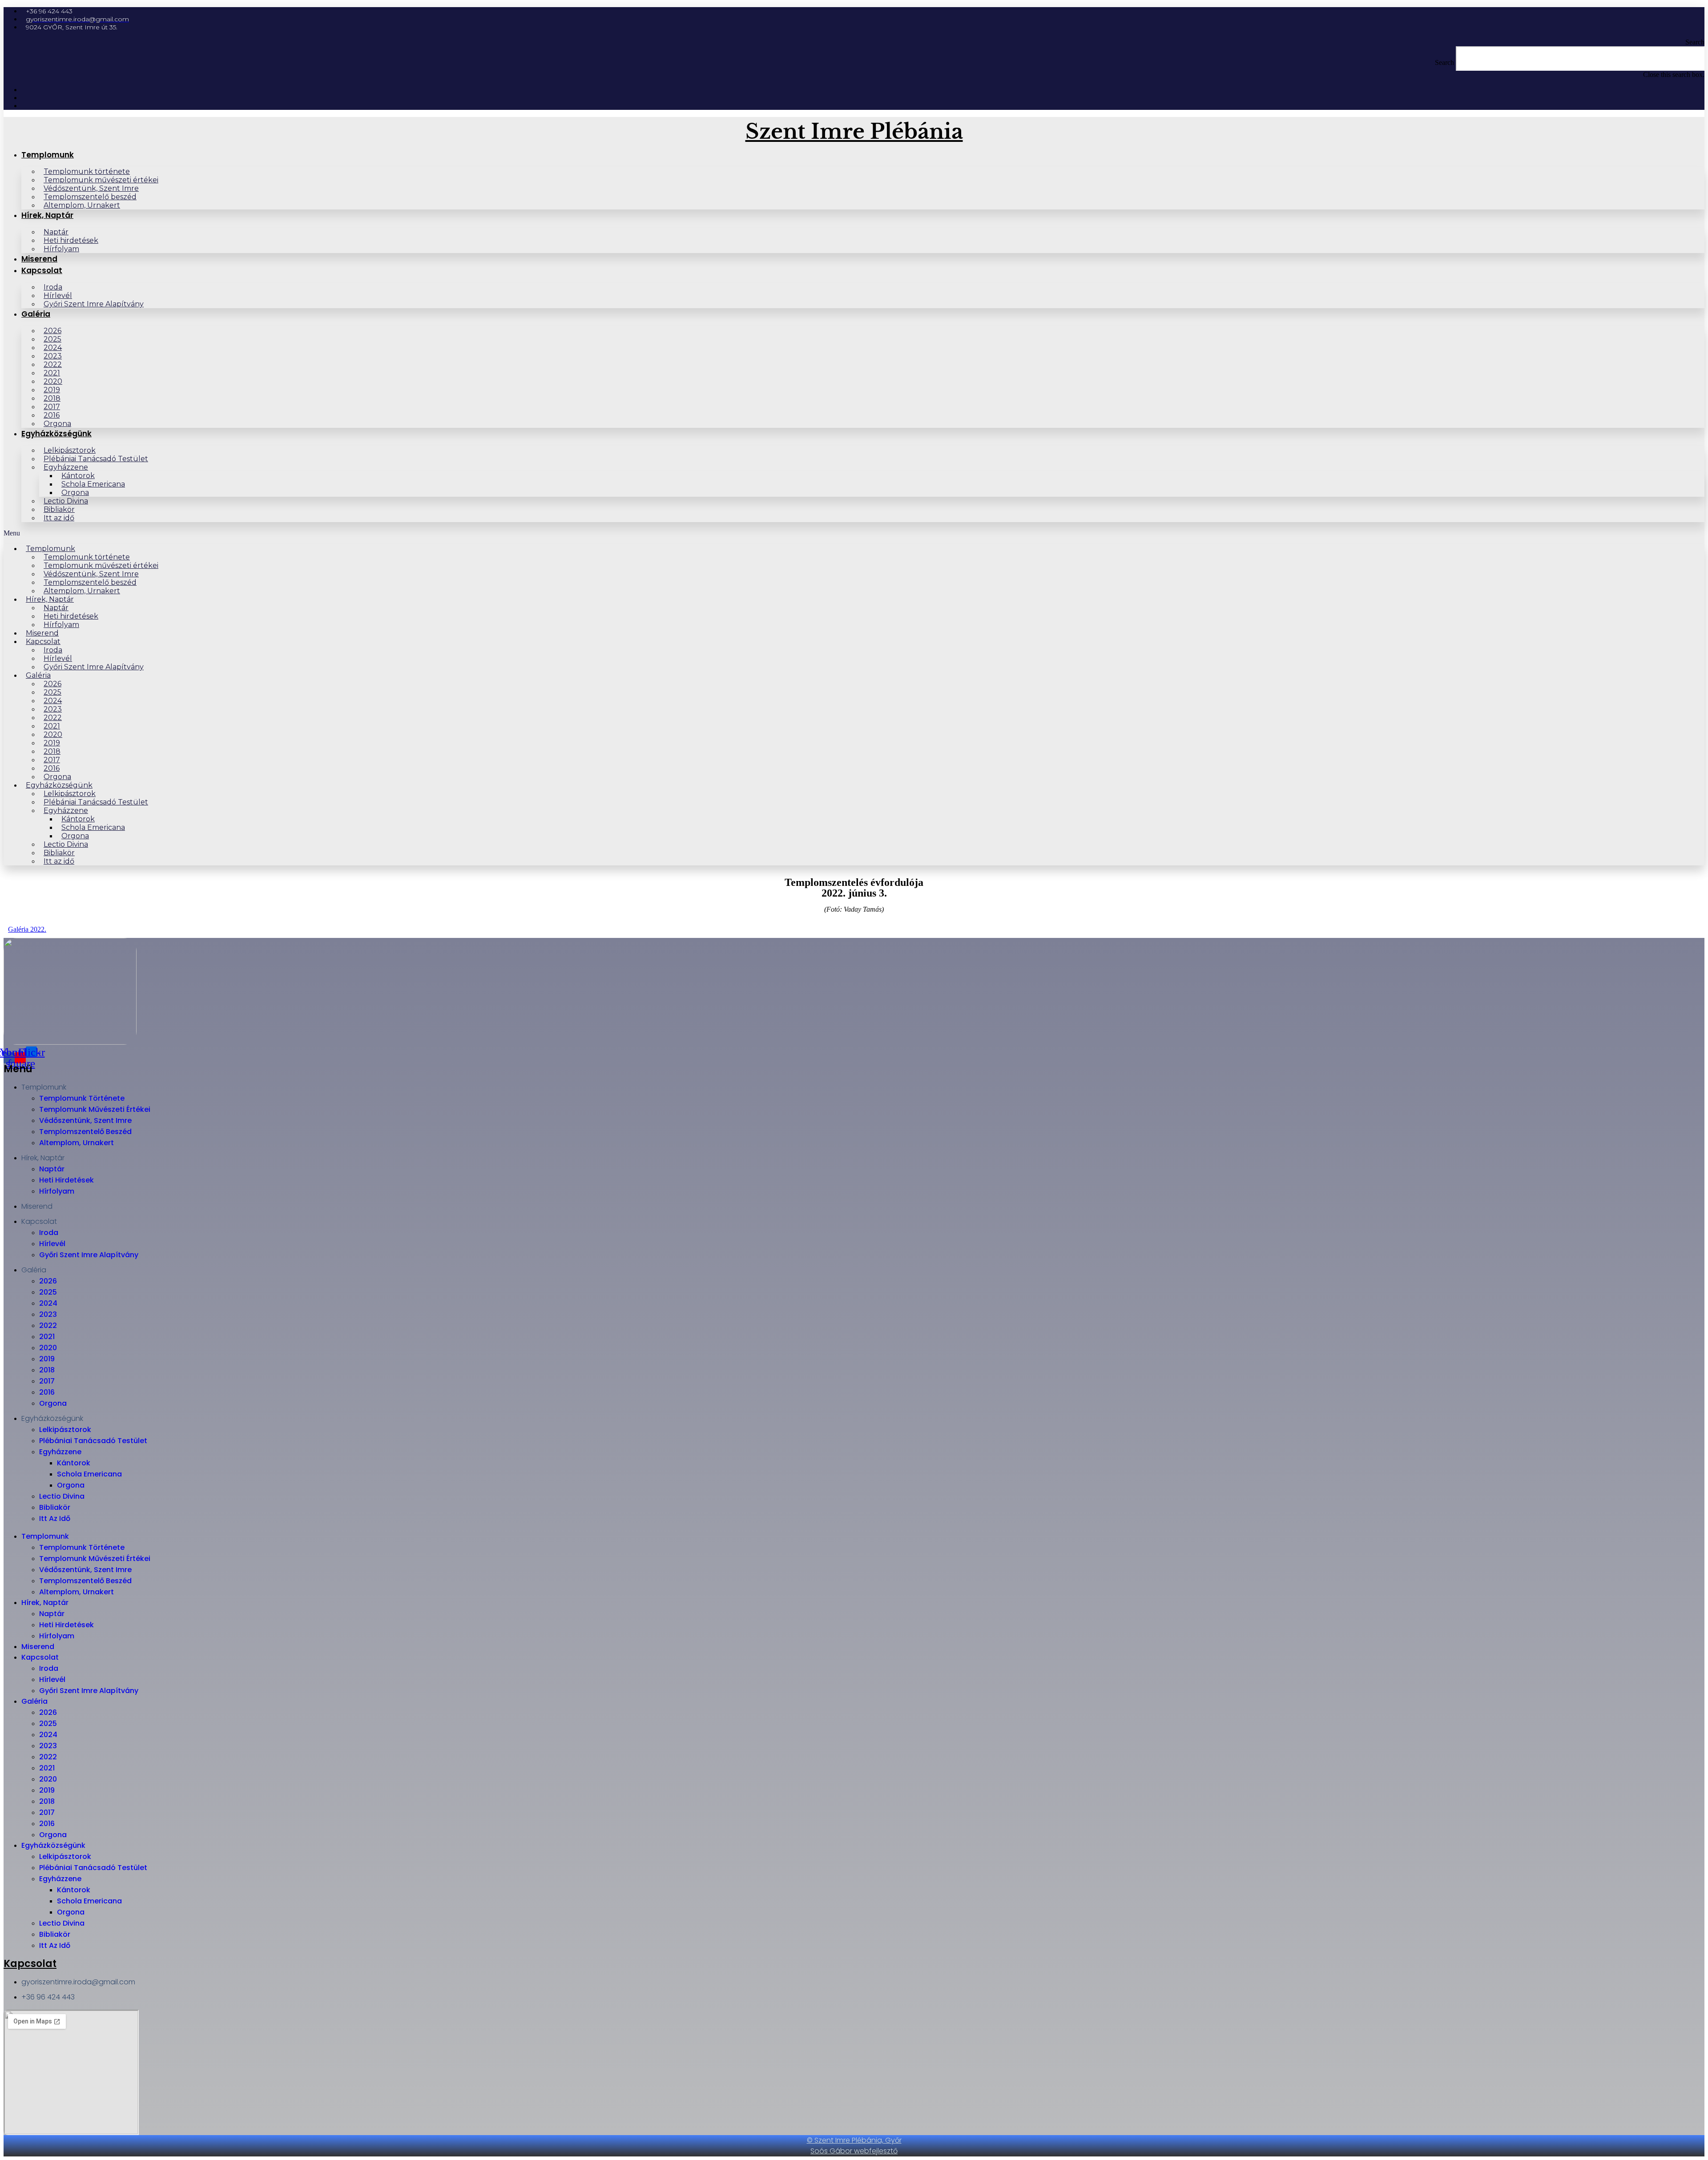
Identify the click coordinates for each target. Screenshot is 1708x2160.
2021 (47, 1337)
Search (1444, 62)
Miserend (39, 259)
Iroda (49, 1233)
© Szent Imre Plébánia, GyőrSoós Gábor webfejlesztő (854, 2146)
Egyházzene (60, 1452)
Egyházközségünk (56, 434)
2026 (48, 1281)
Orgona (57, 424)
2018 (47, 1370)
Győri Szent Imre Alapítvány (94, 304)
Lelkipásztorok (65, 1430)
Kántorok (74, 1463)
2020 (48, 1348)
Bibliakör (55, 1507)
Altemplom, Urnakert (82, 205)
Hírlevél (52, 1244)
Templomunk (48, 155)
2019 (47, 1359)
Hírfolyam (61, 249)
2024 (48, 1303)
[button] (854, 42)
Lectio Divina (62, 1496)
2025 (48, 1292)
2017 (47, 1381)
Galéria (36, 314)
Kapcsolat (42, 270)
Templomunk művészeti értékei (95, 1109)
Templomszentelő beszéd (85, 1132)
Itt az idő (59, 518)
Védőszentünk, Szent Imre (85, 1120)
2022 (48, 1325)
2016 (47, 1392)
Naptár (52, 1169)
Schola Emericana (89, 1474)
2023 (48, 1314)
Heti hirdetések (66, 1180)
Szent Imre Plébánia (854, 131)
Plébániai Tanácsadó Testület (96, 459)
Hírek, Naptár (47, 215)
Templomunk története (82, 1098)
